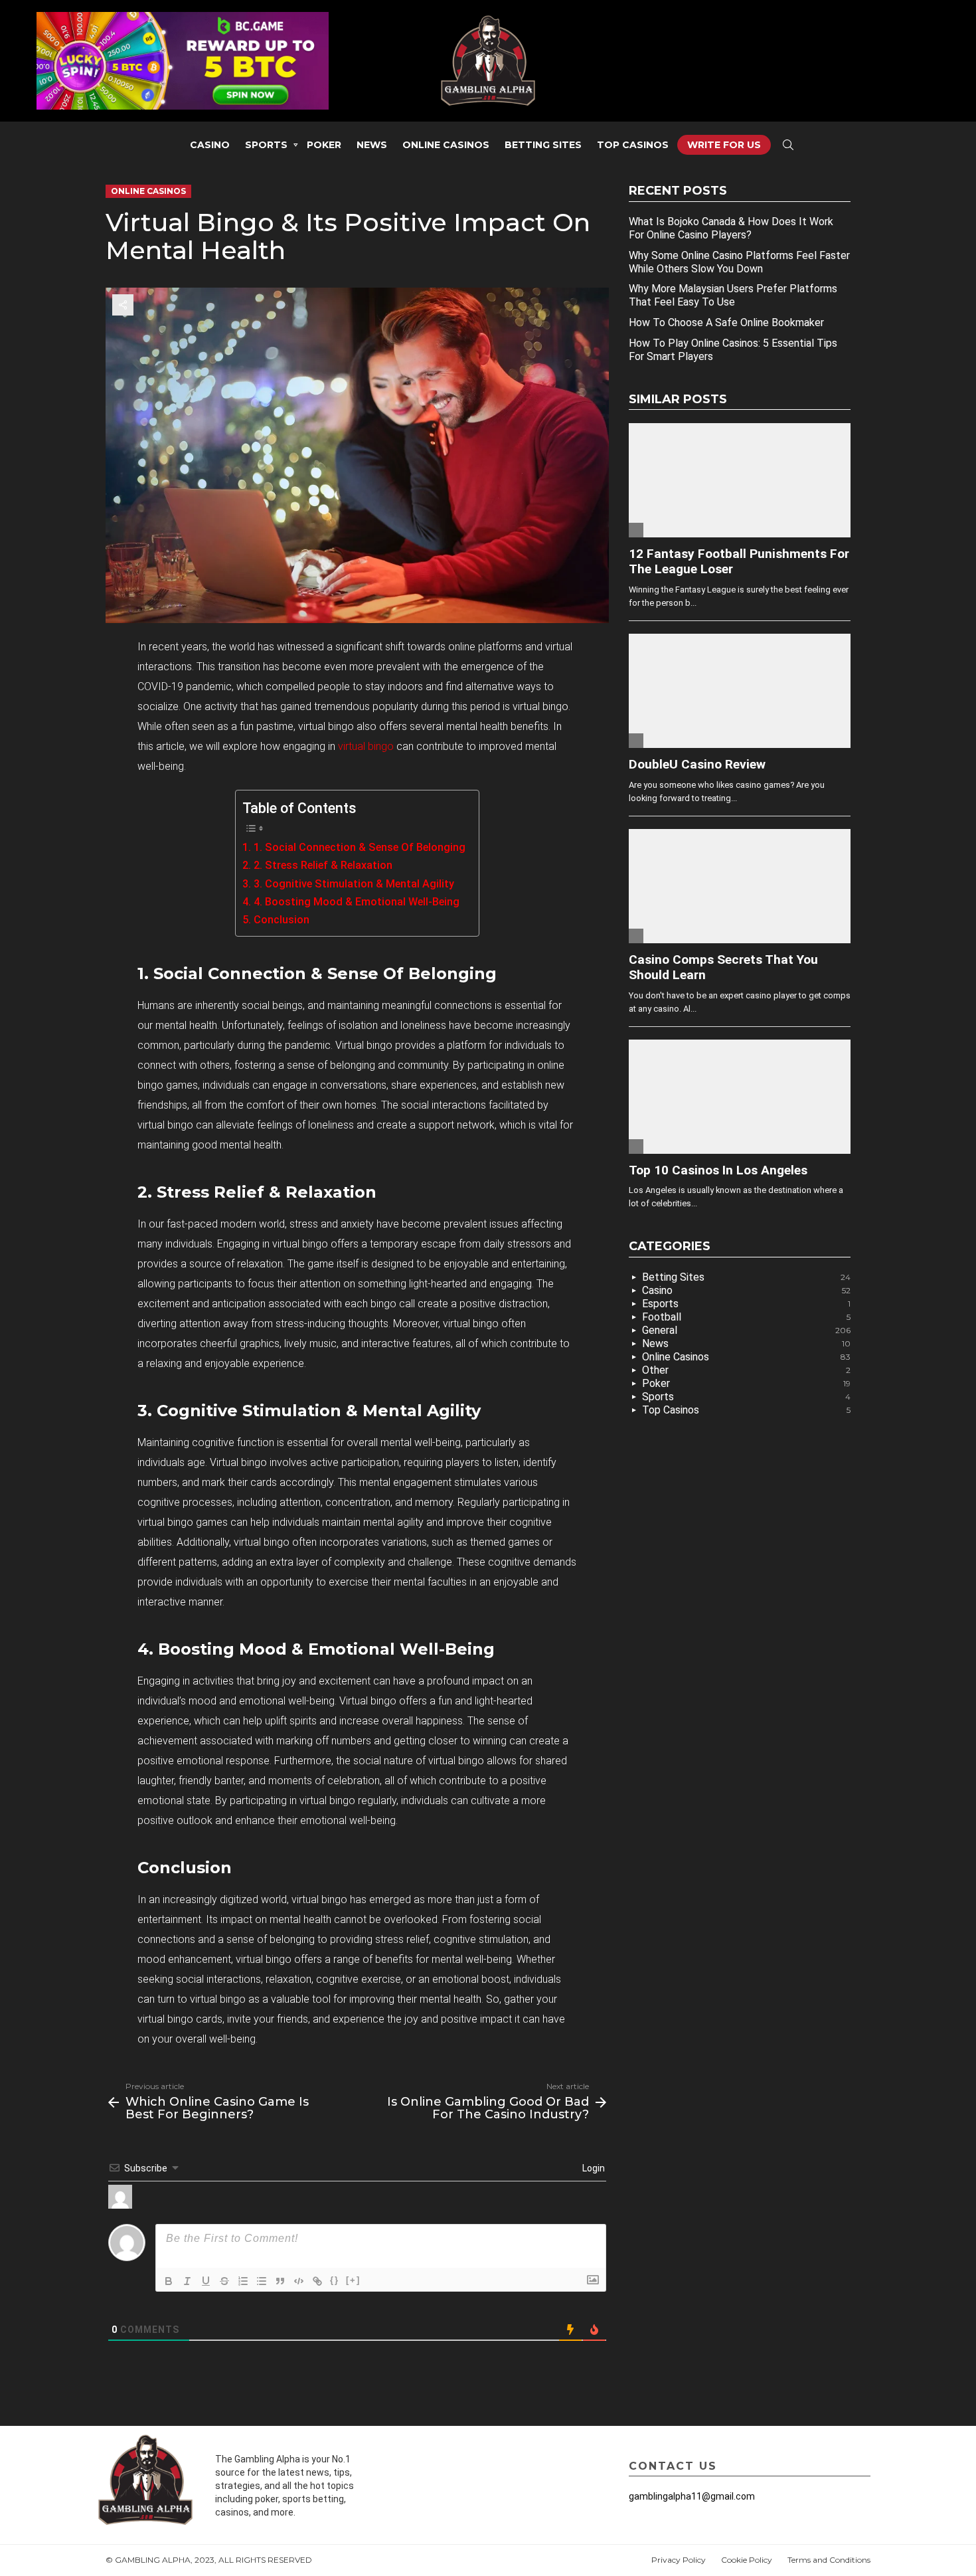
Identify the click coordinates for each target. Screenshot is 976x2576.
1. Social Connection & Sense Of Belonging (359, 847)
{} (335, 2280)
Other (746, 1370)
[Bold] (169, 2281)
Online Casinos (446, 145)
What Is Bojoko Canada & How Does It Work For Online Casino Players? (731, 228)
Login (593, 2168)
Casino (210, 145)
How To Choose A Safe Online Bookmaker (726, 322)
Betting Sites (543, 145)
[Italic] (187, 2281)
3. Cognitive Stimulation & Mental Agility (354, 884)
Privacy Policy (679, 2560)
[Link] (317, 2281)
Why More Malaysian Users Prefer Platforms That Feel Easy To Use (733, 295)
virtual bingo (366, 746)
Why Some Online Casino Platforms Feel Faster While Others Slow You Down (739, 262)
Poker (324, 145)
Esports (746, 1304)
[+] (353, 2280)
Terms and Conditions (829, 2560)
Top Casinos (633, 145)
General (746, 1330)
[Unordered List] (262, 2281)
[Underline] (206, 2281)
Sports (266, 145)
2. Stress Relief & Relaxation (323, 865)
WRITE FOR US (724, 145)
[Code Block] (299, 2281)
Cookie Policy (747, 2560)
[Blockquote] (280, 2281)
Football (746, 1317)
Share (123, 305)
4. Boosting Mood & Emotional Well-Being (356, 902)
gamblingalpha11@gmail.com (692, 2496)
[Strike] (224, 2281)
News (372, 145)
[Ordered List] (243, 2281)
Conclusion (281, 920)
